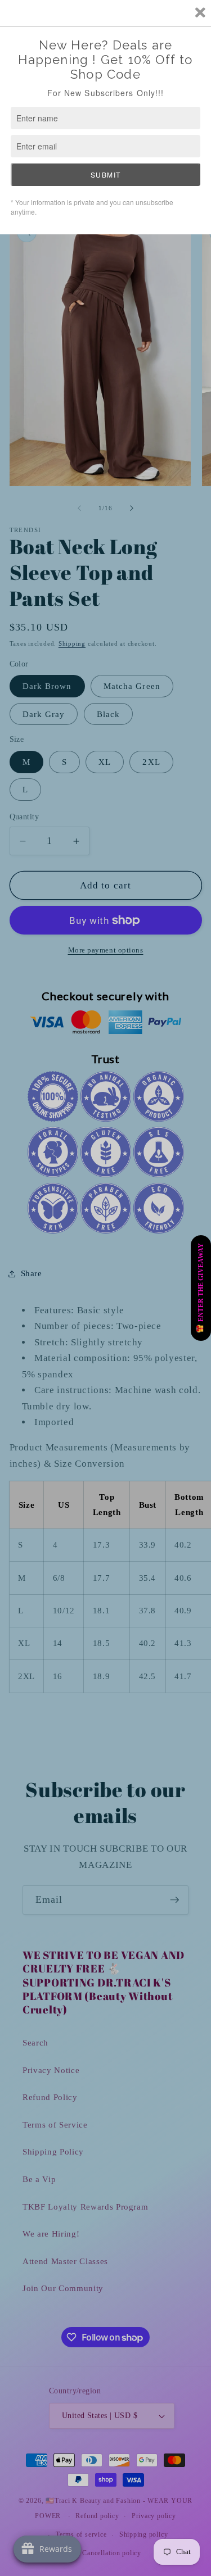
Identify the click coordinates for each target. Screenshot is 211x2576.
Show (201, 1288)
